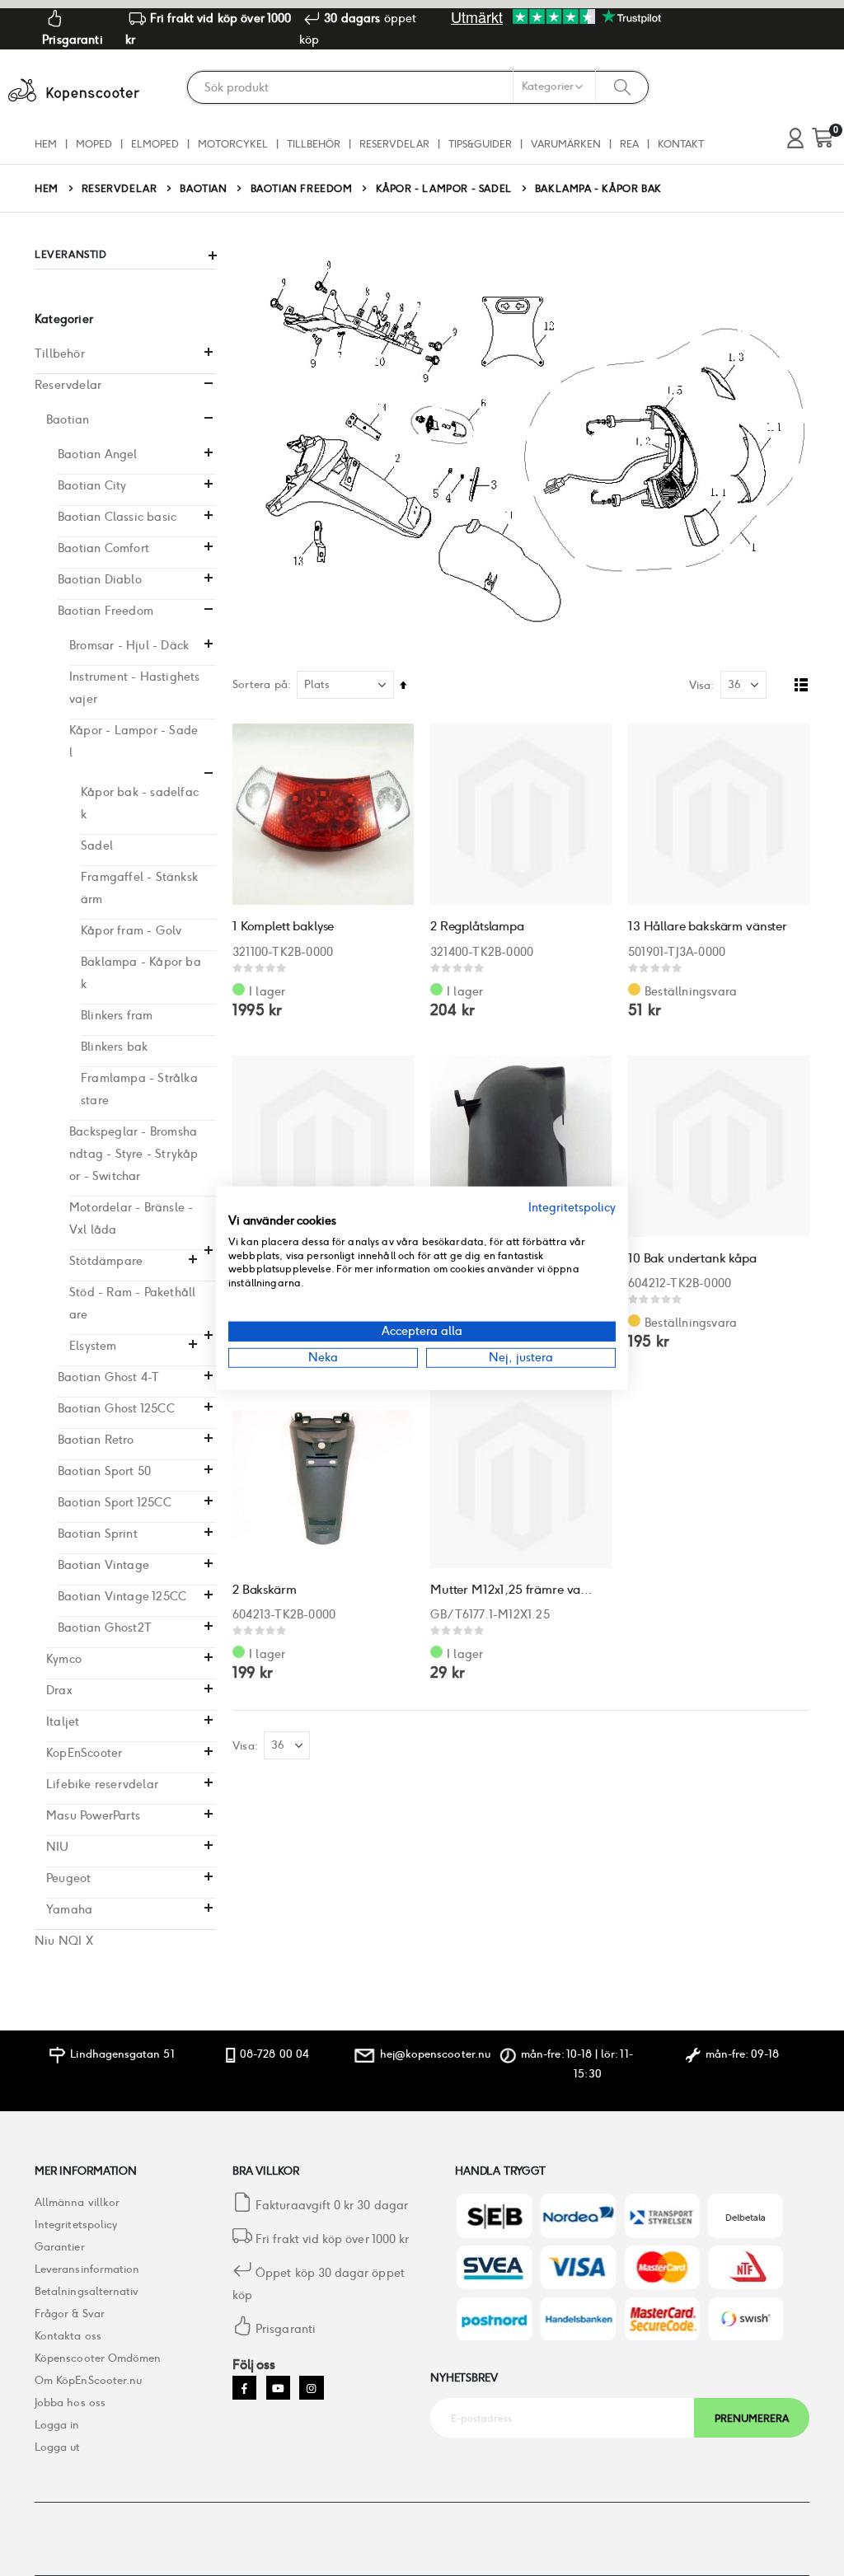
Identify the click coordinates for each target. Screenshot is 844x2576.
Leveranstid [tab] (71, 254)
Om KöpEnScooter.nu (88, 2380)
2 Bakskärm (265, 1589)
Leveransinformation (87, 2269)
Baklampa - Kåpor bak (141, 973)
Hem (47, 188)
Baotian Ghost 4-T (108, 1377)
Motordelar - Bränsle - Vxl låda (131, 1218)
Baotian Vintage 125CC (122, 1596)
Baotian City (92, 485)
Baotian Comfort (103, 548)
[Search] (622, 87)
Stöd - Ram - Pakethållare (132, 1303)
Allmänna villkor (77, 2202)
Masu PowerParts (93, 1815)
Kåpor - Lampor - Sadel (444, 189)
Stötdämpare (106, 1261)
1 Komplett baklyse (283, 926)
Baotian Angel (98, 454)
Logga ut (58, 2447)
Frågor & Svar (70, 2314)
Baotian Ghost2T (105, 1628)
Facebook (244, 2388)
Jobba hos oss (70, 2403)
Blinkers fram (117, 1015)
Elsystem (93, 1346)
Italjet (63, 1721)
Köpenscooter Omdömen (98, 2358)
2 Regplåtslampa (477, 926)
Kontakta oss (68, 2336)
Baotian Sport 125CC (115, 1502)
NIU (58, 1847)
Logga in (57, 2425)
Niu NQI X (64, 1941)
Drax (59, 1690)
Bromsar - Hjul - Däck (129, 645)
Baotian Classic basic (117, 517)
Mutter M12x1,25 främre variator (513, 1589)
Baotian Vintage (103, 1565)
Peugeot (68, 1878)
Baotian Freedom (302, 189)
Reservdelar (120, 189)
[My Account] (795, 139)
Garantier (60, 2247)
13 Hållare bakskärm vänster (708, 926)
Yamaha (69, 1909)
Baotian (203, 189)
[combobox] (418, 87)
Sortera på (260, 684)
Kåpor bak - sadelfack (140, 803)
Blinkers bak (114, 1047)
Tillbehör (60, 354)
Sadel (97, 845)
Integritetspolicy (76, 2225)
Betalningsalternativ (87, 2291)
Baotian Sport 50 (104, 1471)
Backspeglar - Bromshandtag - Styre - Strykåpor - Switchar (134, 1154)
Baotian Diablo (100, 579)
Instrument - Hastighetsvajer (135, 688)
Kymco (64, 1659)
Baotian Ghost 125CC (116, 1408)
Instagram (311, 2388)
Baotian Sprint (98, 1534)
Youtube (278, 2388)
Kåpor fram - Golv (131, 930)
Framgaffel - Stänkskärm (139, 888)
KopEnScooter (84, 1753)
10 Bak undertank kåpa (692, 1258)
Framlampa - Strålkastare (139, 1089)
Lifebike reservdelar (102, 1784)
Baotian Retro (96, 1440)
